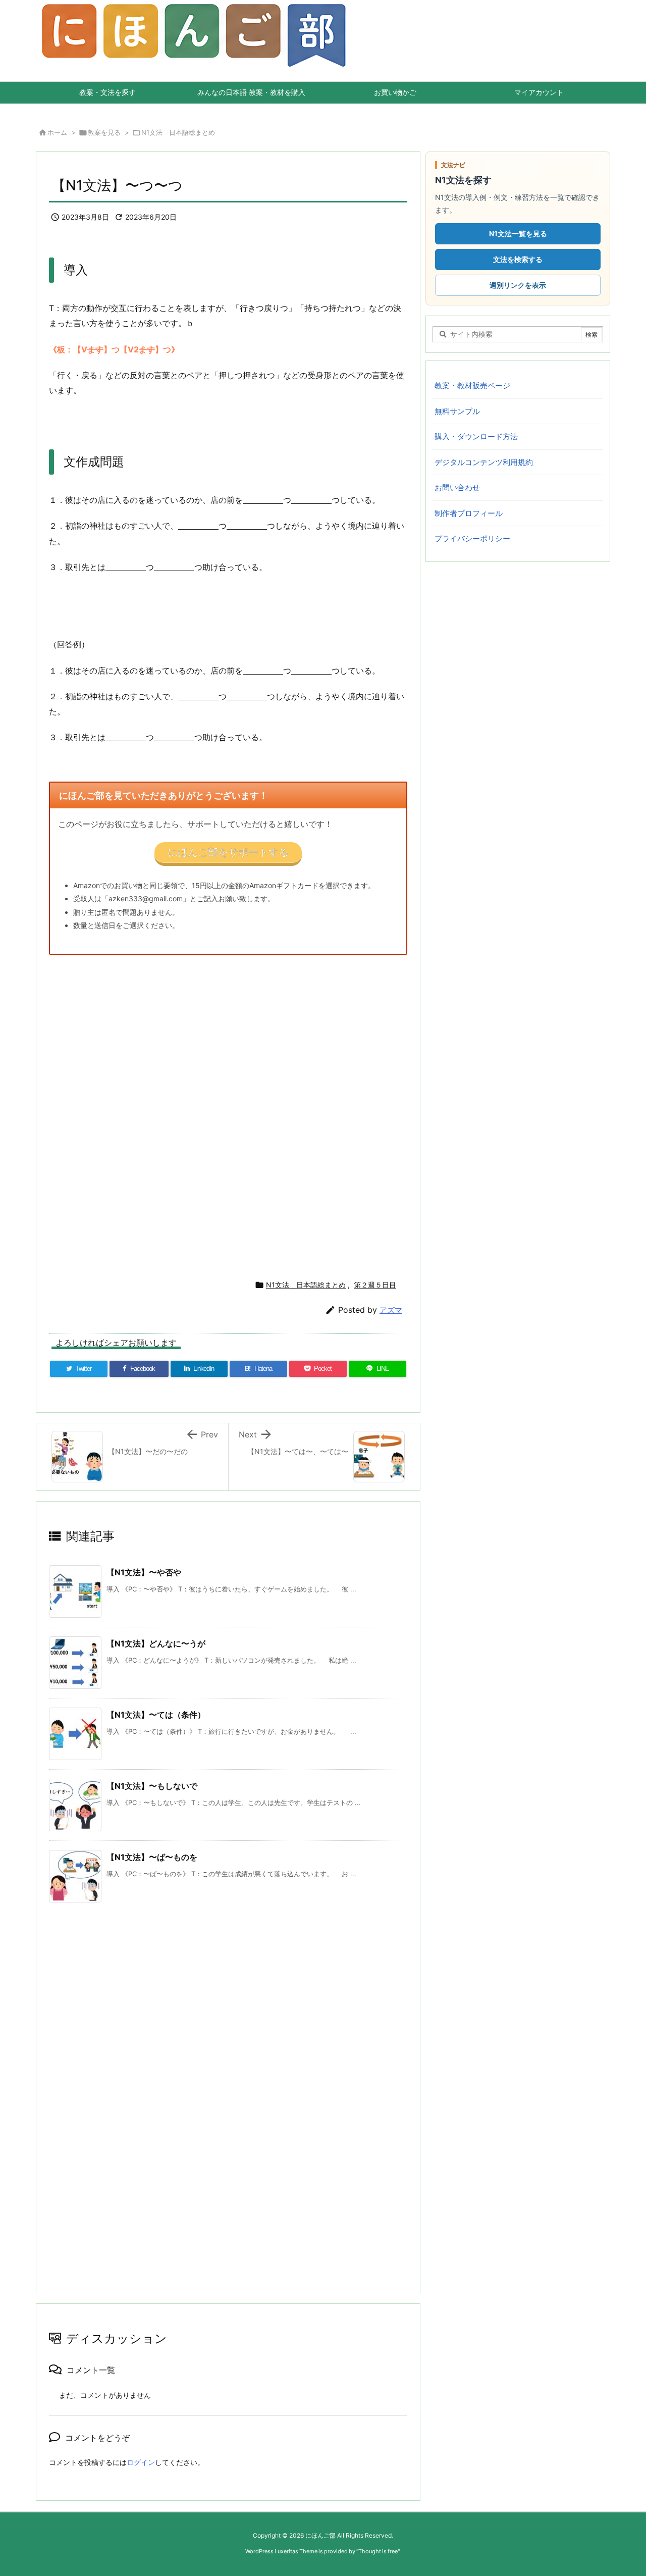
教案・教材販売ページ (472, 385)
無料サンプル (457, 411)
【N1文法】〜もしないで (152, 1786)
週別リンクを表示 (518, 285)
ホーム (57, 132)
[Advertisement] (320, 1113)
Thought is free (378, 2551)
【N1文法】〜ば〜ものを (152, 1857)
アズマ (391, 1310)
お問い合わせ (457, 487)
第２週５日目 (375, 1285)
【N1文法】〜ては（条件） (156, 1715)
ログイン (141, 2462)
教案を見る (104, 132)
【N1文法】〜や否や (144, 1572)
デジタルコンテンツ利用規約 (484, 462)
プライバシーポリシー (472, 538)
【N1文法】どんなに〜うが (156, 1643)
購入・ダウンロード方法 (476, 436)
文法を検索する (518, 259)
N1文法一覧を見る (518, 234)
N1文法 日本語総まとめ (178, 132)
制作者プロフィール (469, 513)
